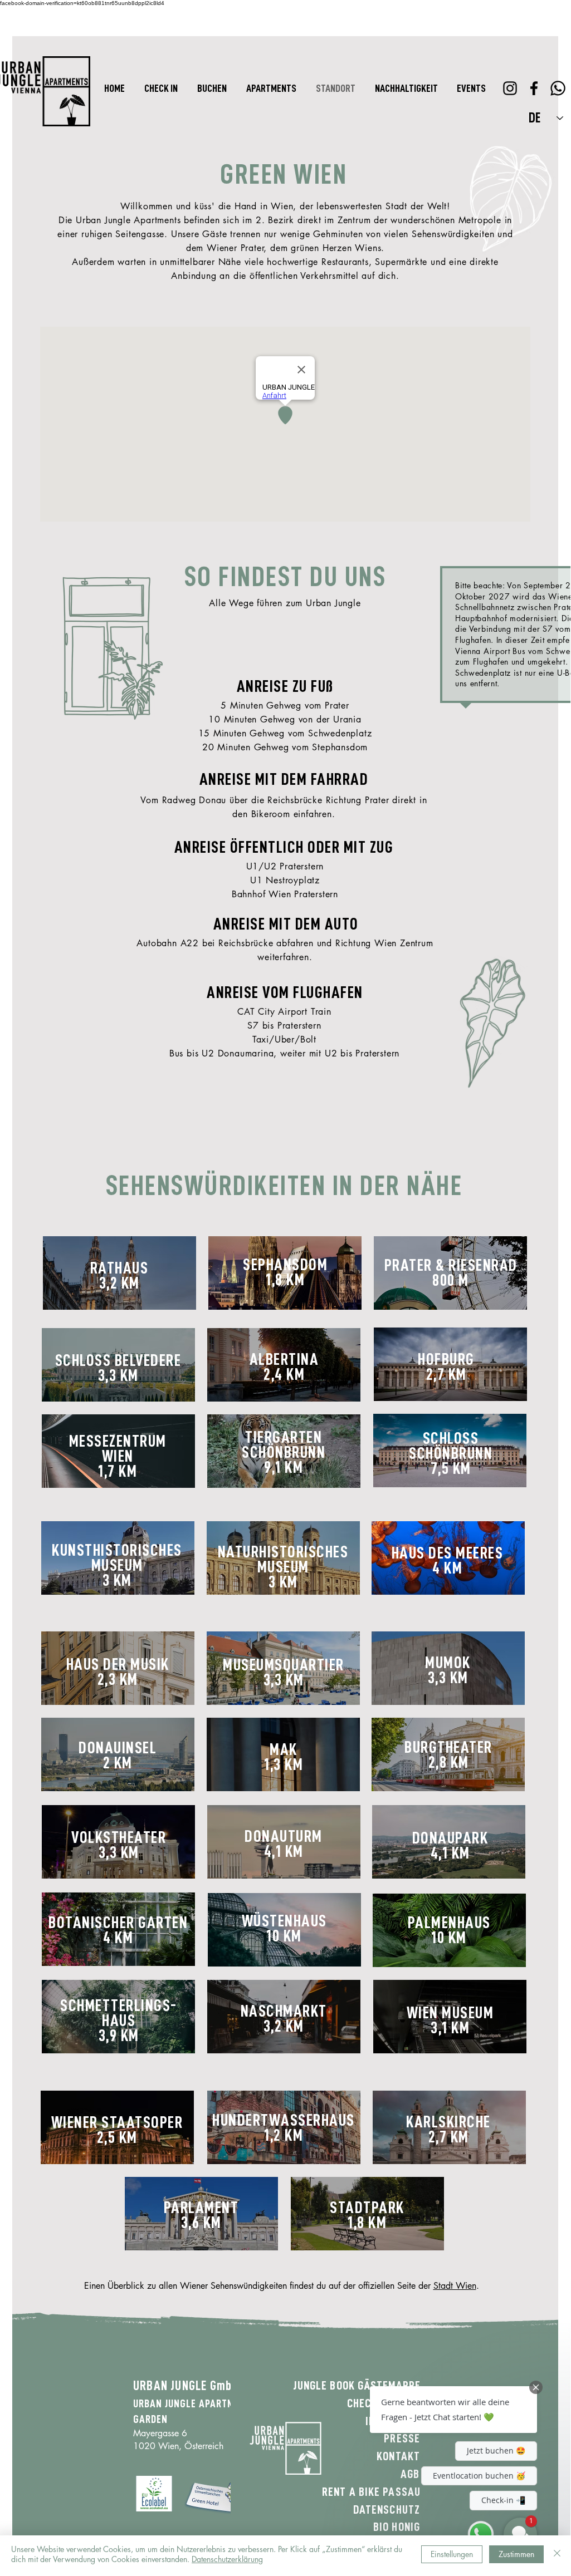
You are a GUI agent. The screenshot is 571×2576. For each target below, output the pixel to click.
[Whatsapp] (558, 88)
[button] (453, 2410)
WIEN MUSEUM (450, 2013)
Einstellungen (452, 2554)
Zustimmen (516, 2554)
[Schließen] (557, 2554)
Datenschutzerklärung (227, 2559)
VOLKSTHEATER (119, 1837)
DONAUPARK (450, 1838)
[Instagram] (510, 88)
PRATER (408, 1265)
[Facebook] (534, 88)
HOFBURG (446, 1359)
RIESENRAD (483, 1265)
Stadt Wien (455, 2286)
